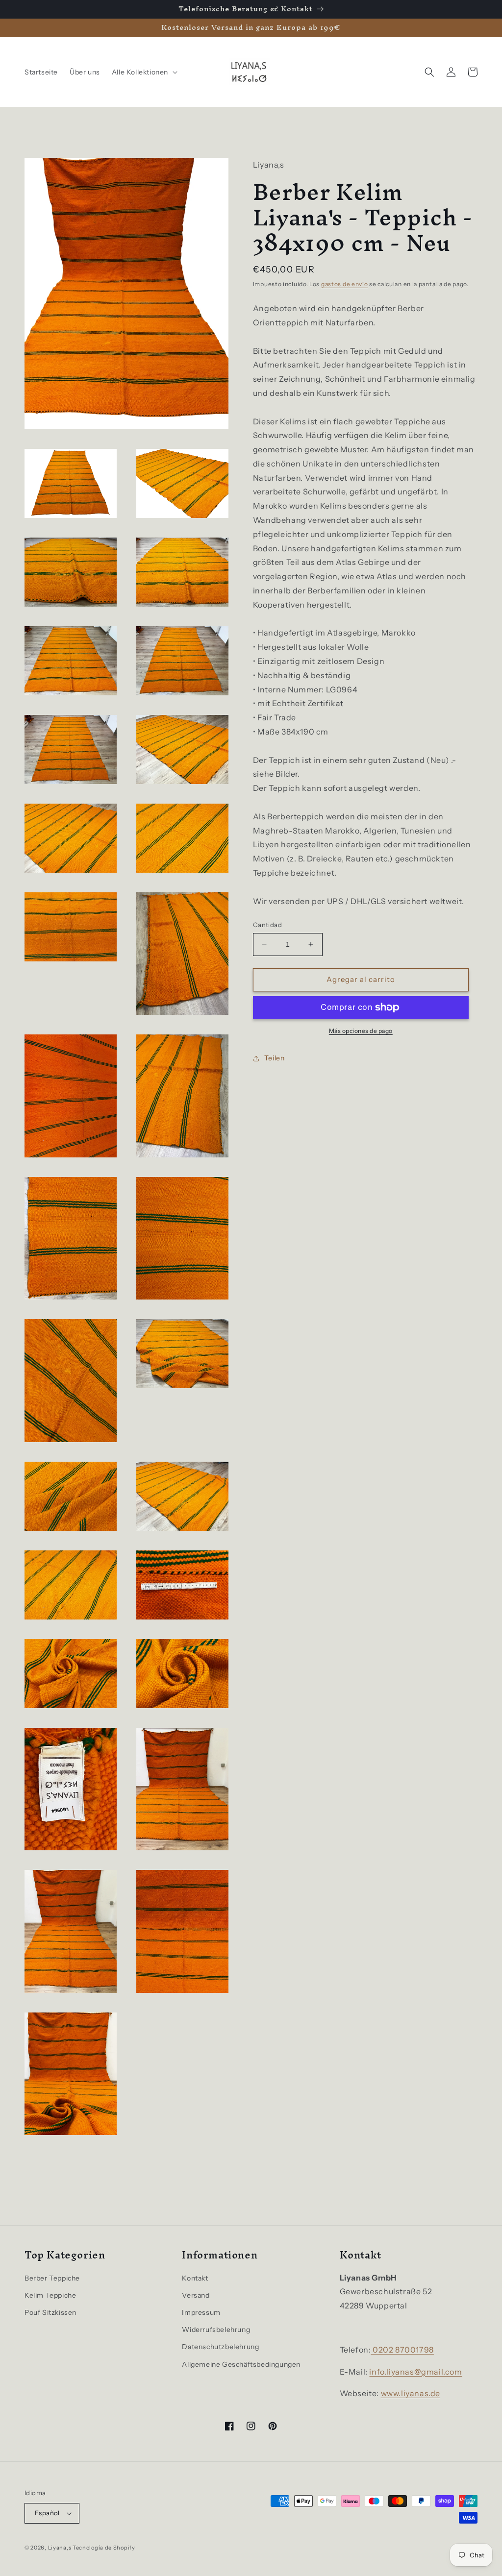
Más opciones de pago (361, 1031)
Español (47, 2513)
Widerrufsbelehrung (216, 2330)
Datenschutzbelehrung (220, 2347)
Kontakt (195, 2278)
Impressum (201, 2312)
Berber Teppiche (52, 2278)
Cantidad (267, 925)
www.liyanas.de (411, 2393)
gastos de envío (345, 284)
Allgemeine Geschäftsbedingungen (241, 2364)
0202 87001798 (402, 2350)
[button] (144, 72)
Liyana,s (60, 2548)
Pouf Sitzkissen (50, 2312)
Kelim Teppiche (50, 2295)
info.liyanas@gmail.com (415, 2372)
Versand (196, 2295)
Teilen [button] (275, 1058)
